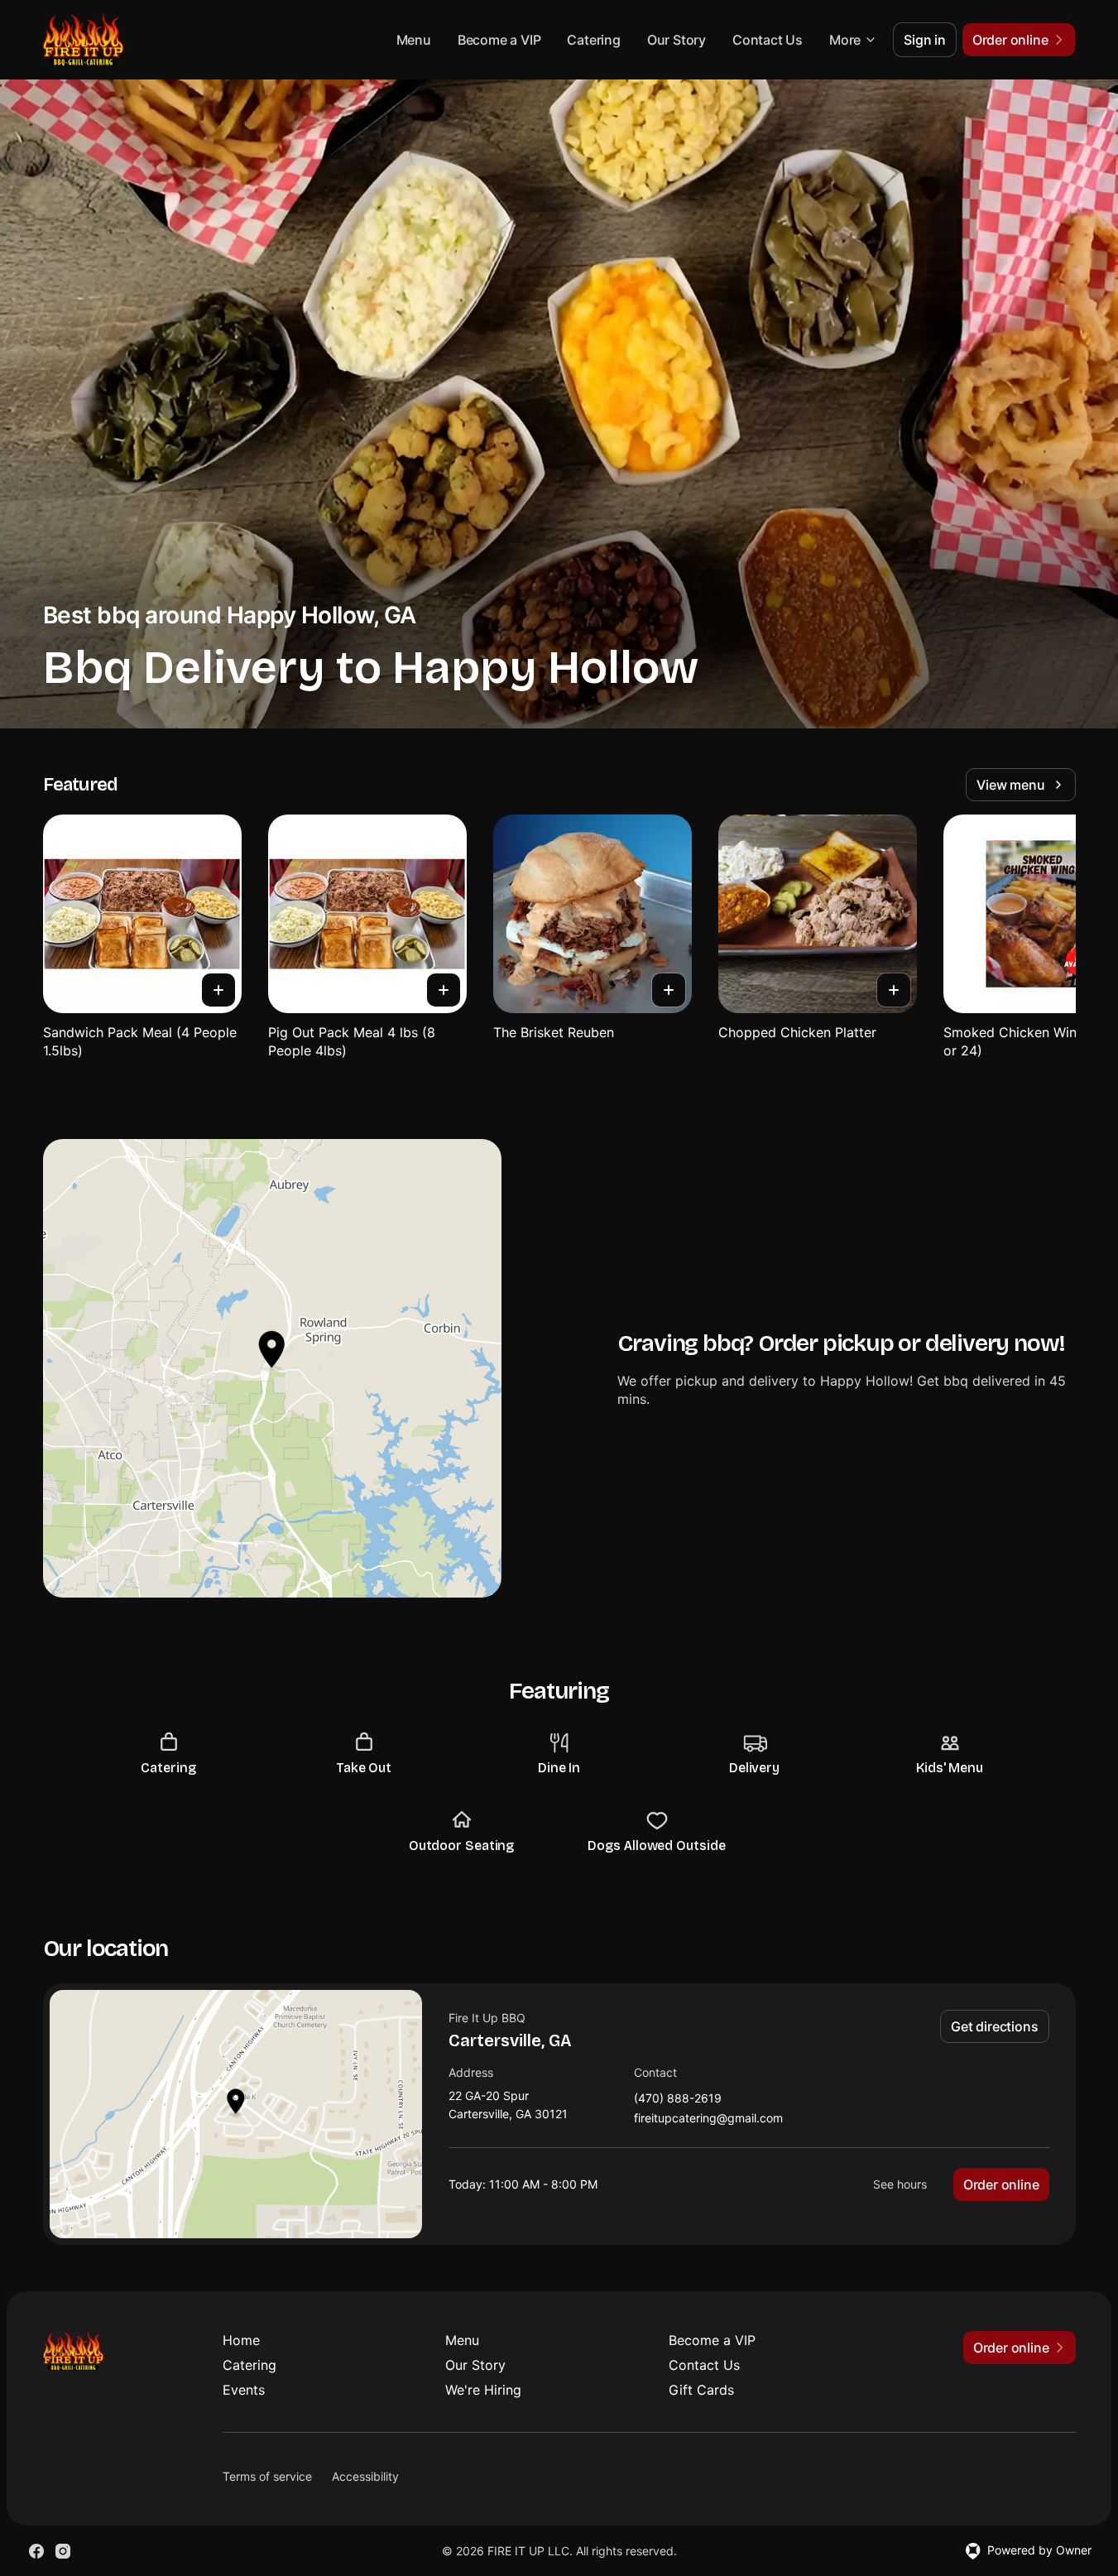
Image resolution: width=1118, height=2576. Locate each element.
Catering (593, 40)
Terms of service (267, 2476)
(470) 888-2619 (678, 2099)
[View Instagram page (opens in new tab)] (63, 2551)
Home (241, 2340)
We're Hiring (483, 2390)
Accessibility (365, 2476)
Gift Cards (701, 2390)
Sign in (925, 40)
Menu (414, 40)
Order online (1001, 2184)
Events (244, 2390)
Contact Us (768, 40)
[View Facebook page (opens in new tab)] (36, 2551)
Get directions (994, 2026)
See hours (900, 2184)
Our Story (677, 40)
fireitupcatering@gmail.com (708, 2119)
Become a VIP (499, 40)
